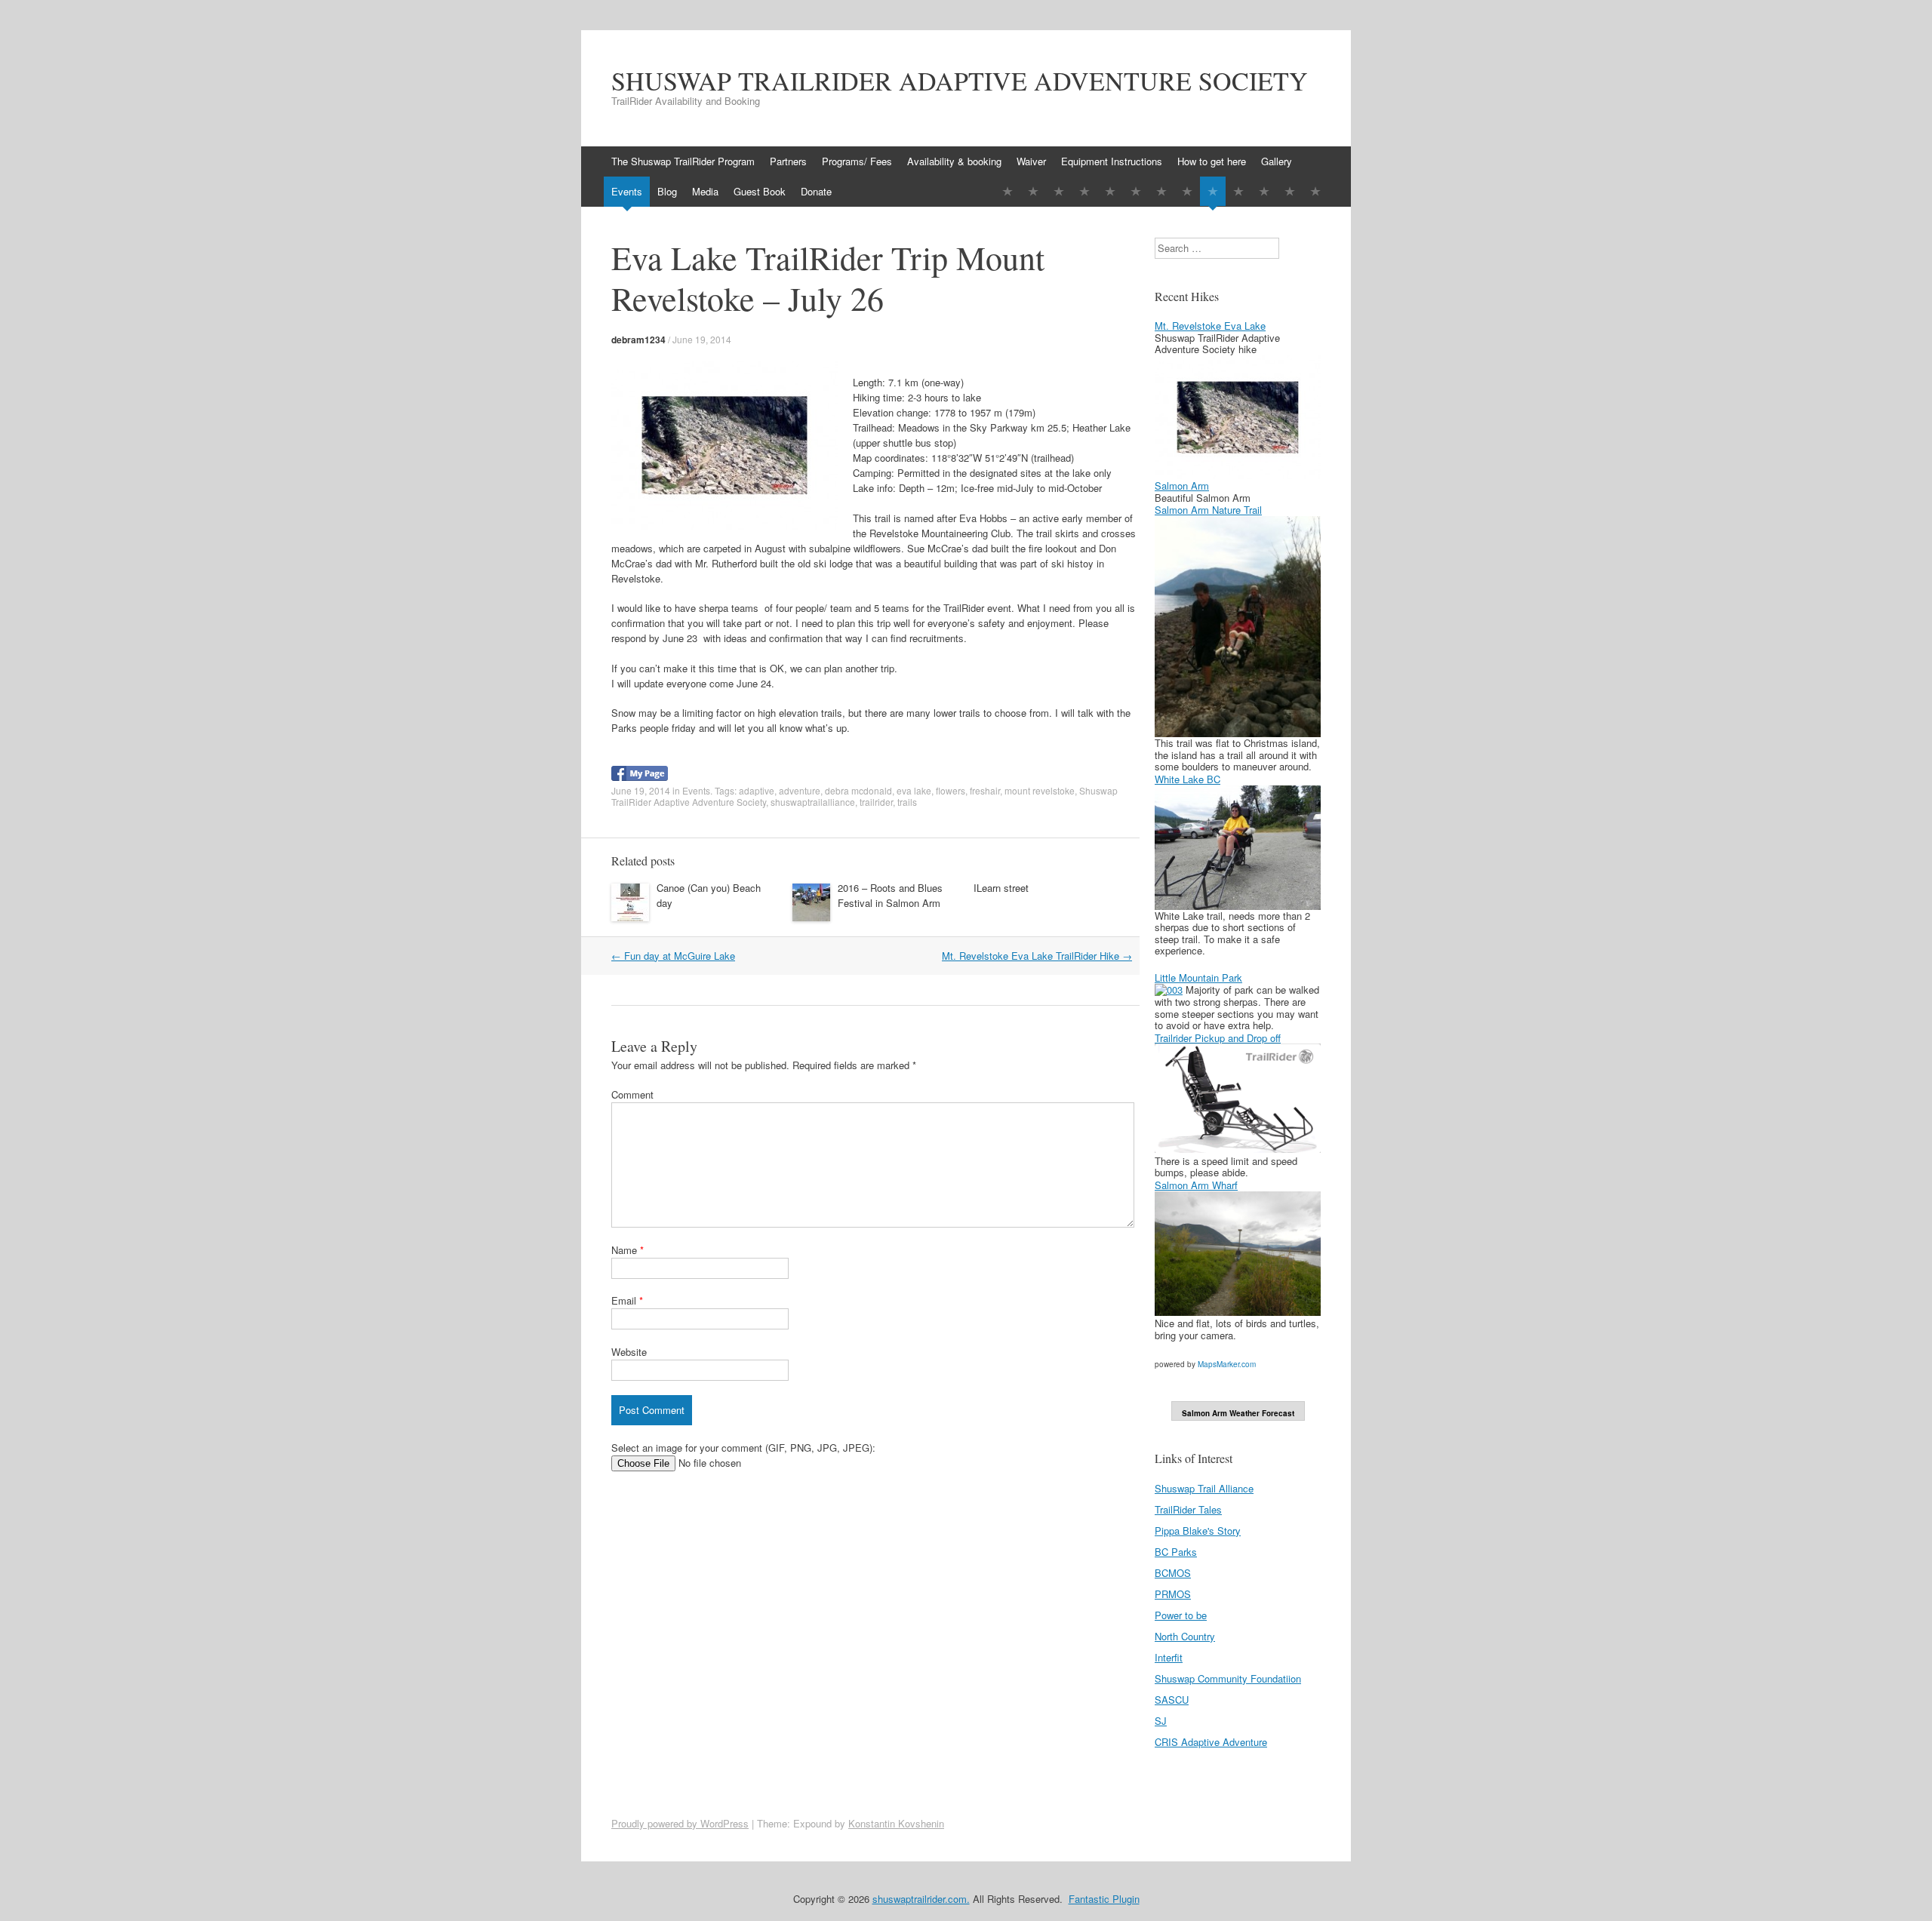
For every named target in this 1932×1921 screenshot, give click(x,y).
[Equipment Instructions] (1136, 191)
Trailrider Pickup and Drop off (1218, 1038)
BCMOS (1173, 1573)
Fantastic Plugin (1104, 1899)
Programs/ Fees (857, 161)
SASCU (1172, 1700)
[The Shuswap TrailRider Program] (1008, 191)
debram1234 (638, 340)
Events (627, 191)
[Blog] (1238, 191)
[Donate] (1315, 191)
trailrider (876, 802)
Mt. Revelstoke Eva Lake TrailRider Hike (1037, 956)
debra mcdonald (858, 790)
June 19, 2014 (702, 339)
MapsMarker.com (1227, 1364)
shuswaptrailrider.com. (921, 1899)
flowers (951, 790)
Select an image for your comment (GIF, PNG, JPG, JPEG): (743, 1448)
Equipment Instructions (1112, 161)
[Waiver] (1110, 191)
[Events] (1213, 191)
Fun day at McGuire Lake (673, 956)
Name (628, 1250)
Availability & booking (954, 161)
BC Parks (1176, 1552)
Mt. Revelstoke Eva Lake (1210, 326)
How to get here (1212, 161)
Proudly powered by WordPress (680, 1823)
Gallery (1277, 161)
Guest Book (760, 191)
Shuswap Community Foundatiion (1228, 1678)
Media (705, 191)
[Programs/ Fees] (1059, 191)
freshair (985, 790)
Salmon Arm (1182, 486)
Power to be (1181, 1615)
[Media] (1264, 191)
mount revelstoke (1040, 790)
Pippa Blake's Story (1198, 1531)
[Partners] (1033, 191)
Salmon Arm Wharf (1196, 1185)
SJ (1161, 1721)
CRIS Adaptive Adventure (1211, 1742)
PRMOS (1173, 1594)
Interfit (1169, 1657)
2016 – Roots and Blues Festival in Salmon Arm (890, 895)
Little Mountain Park (1198, 977)
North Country (1185, 1636)
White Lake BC (1188, 779)
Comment (632, 1094)
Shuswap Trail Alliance (1204, 1488)
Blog (667, 191)
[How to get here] (1161, 191)
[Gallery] (1187, 191)
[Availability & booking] (1084, 191)
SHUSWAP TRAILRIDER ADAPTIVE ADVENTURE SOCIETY (960, 81)
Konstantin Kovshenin (896, 1823)
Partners (788, 161)
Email (627, 1300)
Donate (816, 191)
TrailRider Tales (1188, 1509)
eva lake (914, 790)
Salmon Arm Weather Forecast (1238, 1413)
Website (629, 1352)
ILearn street (1001, 888)
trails (907, 802)
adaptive (757, 790)
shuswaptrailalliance (813, 802)
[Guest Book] (1290, 191)
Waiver (1031, 161)
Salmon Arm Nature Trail (1208, 510)
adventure (800, 790)
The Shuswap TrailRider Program (683, 161)
